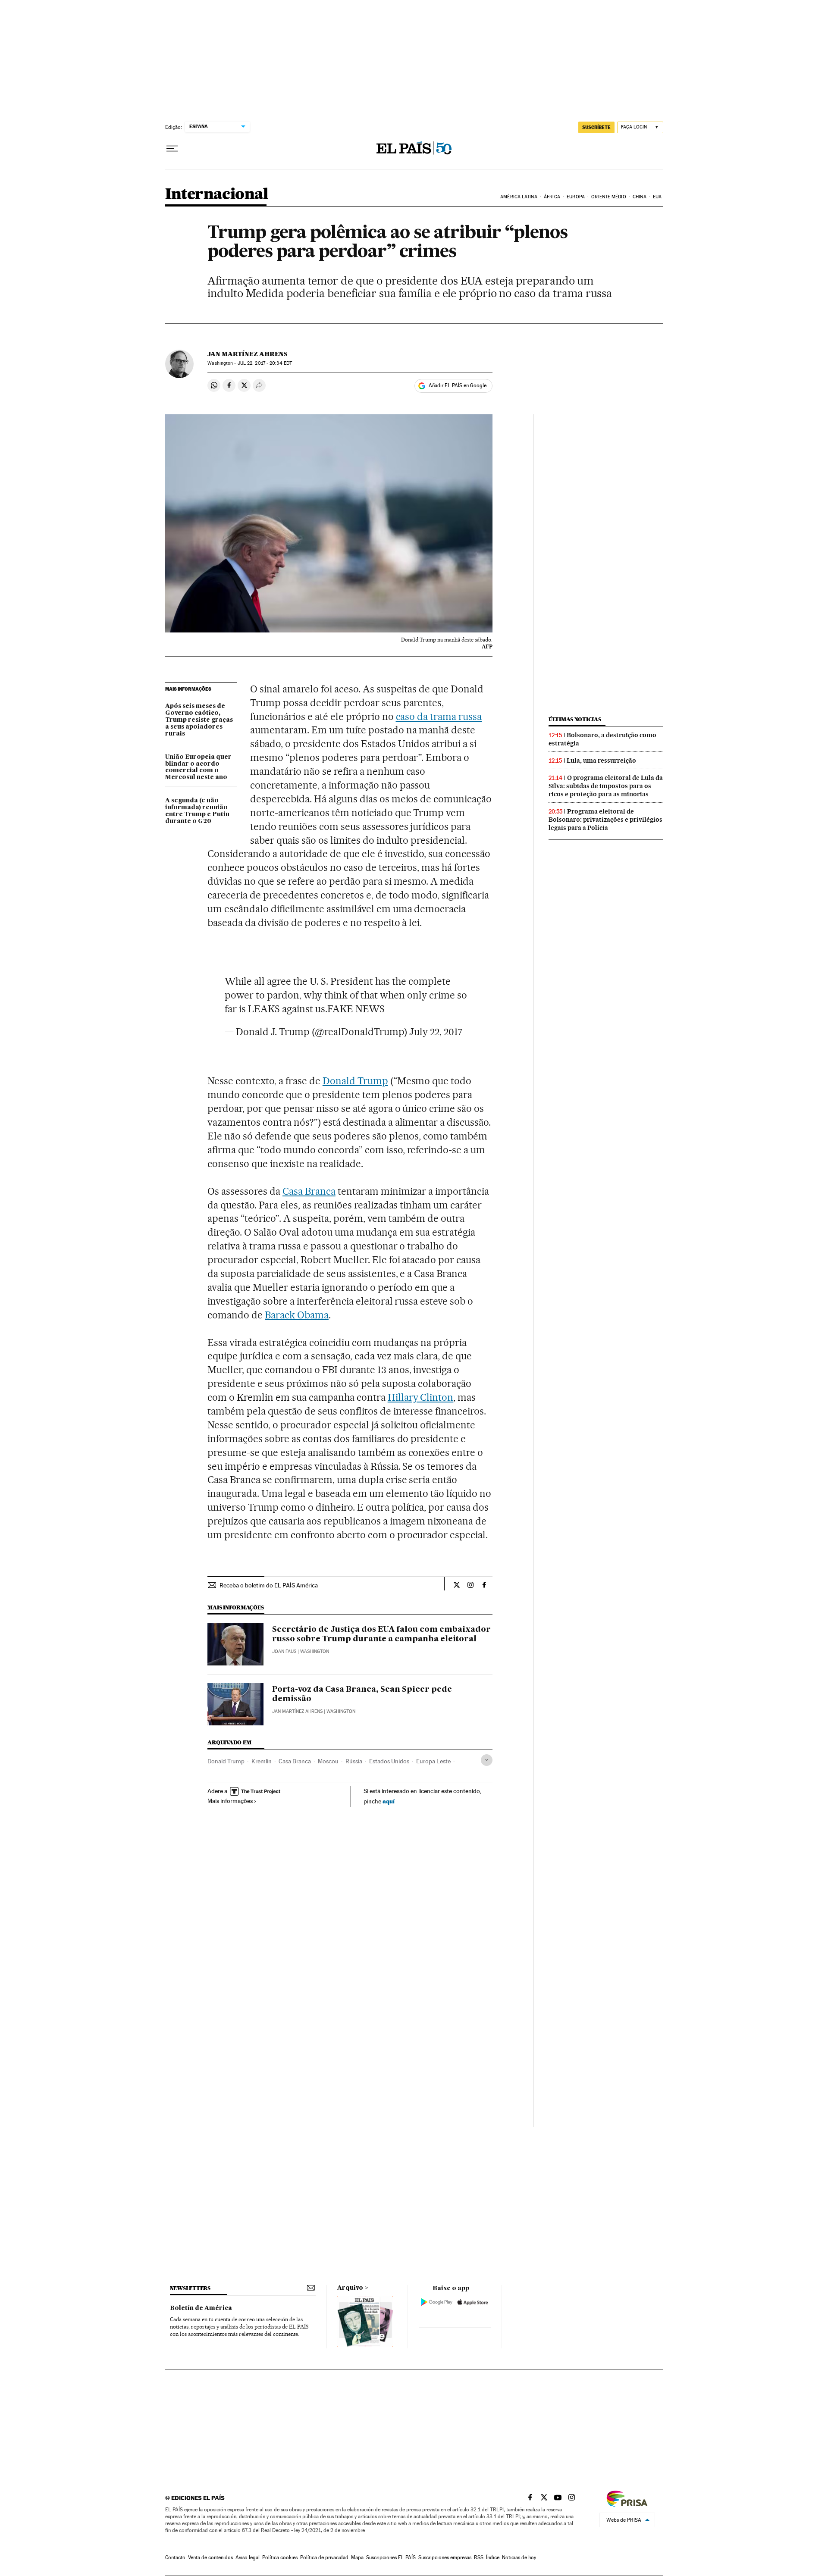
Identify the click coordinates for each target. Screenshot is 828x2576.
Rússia (354, 1761)
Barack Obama (297, 1315)
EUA (657, 197)
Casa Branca (309, 1191)
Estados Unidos (389, 1761)
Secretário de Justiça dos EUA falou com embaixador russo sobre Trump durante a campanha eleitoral (381, 1634)
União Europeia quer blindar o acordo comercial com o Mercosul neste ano (198, 767)
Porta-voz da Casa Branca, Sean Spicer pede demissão (362, 1694)
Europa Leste (433, 1761)
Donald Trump (355, 1081)
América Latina (519, 197)
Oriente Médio (608, 197)
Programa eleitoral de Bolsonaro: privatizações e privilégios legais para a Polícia (605, 820)
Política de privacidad (324, 2557)
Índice (493, 2557)
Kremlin (262, 1761)
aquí (389, 1801)
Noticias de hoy (519, 2557)
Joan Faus (284, 1651)
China (640, 197)
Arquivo (350, 2288)
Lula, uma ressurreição (601, 761)
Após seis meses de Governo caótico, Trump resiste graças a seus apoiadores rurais (199, 720)
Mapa (357, 2557)
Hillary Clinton (421, 1397)
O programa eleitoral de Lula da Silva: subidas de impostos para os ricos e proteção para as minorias (606, 786)
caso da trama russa (439, 717)
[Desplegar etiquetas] (487, 1760)
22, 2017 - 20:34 (265, 363)
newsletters (190, 2288)
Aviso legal (248, 2557)
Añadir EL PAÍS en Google (458, 385)
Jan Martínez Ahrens (247, 354)
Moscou (328, 1761)
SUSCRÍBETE (596, 127)
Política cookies (280, 2557)
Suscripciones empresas (445, 2557)
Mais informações (230, 1801)
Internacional (217, 195)
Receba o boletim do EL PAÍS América (269, 1585)
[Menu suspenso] (172, 149)
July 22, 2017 (436, 1032)
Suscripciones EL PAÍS (391, 2557)
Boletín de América (201, 2308)
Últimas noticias (575, 719)
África (552, 197)
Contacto (175, 2557)
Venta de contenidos (210, 2557)
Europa (576, 197)
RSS (479, 2557)
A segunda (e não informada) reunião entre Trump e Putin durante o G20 (197, 811)
